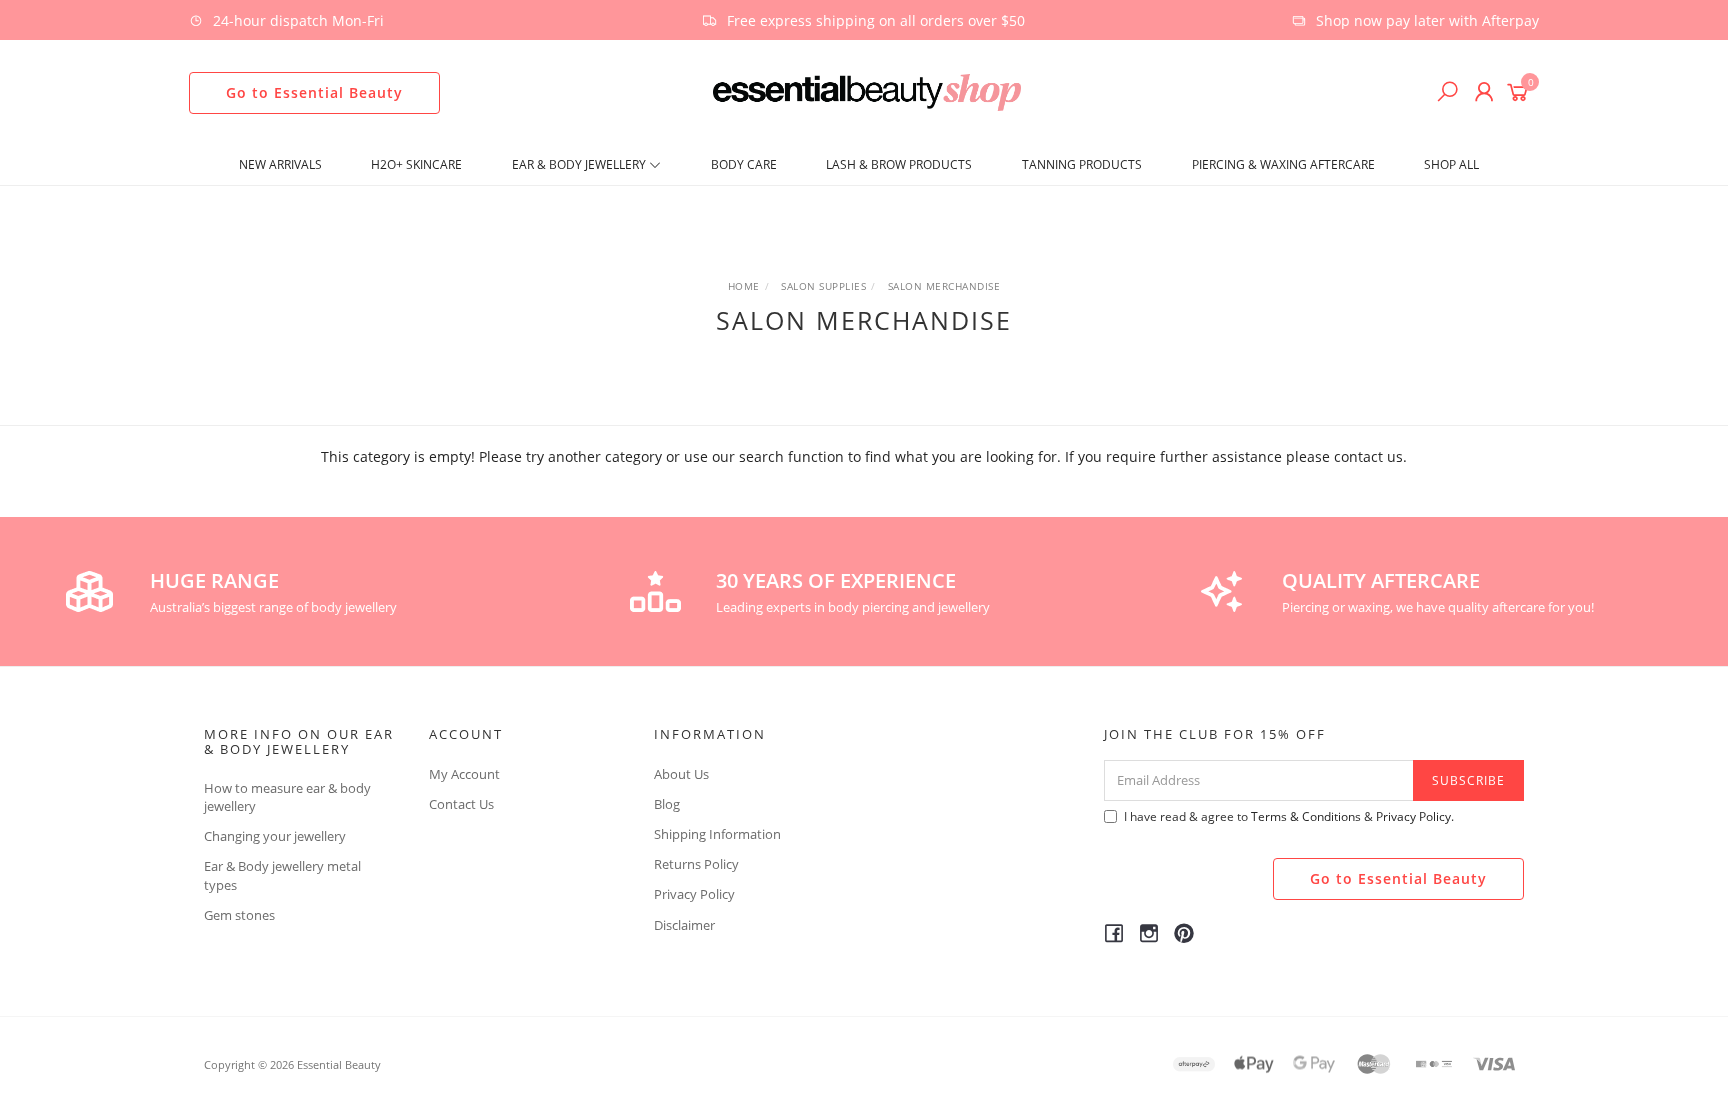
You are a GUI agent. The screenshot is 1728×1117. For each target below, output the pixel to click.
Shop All (1451, 164)
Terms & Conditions (1306, 816)
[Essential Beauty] (866, 90)
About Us (681, 774)
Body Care (744, 164)
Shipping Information (717, 834)
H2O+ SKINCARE (416, 164)
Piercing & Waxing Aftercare (1283, 164)
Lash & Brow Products (899, 164)
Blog (667, 804)
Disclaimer (684, 925)
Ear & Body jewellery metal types (282, 875)
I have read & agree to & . (1289, 816)
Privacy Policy (694, 894)
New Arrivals (280, 164)
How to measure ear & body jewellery (287, 797)
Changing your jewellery (275, 836)
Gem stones (239, 915)
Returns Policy (696, 864)
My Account (464, 774)
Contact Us (461, 804)
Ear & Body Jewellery (580, 164)
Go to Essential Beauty (314, 92)
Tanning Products (1082, 164)
